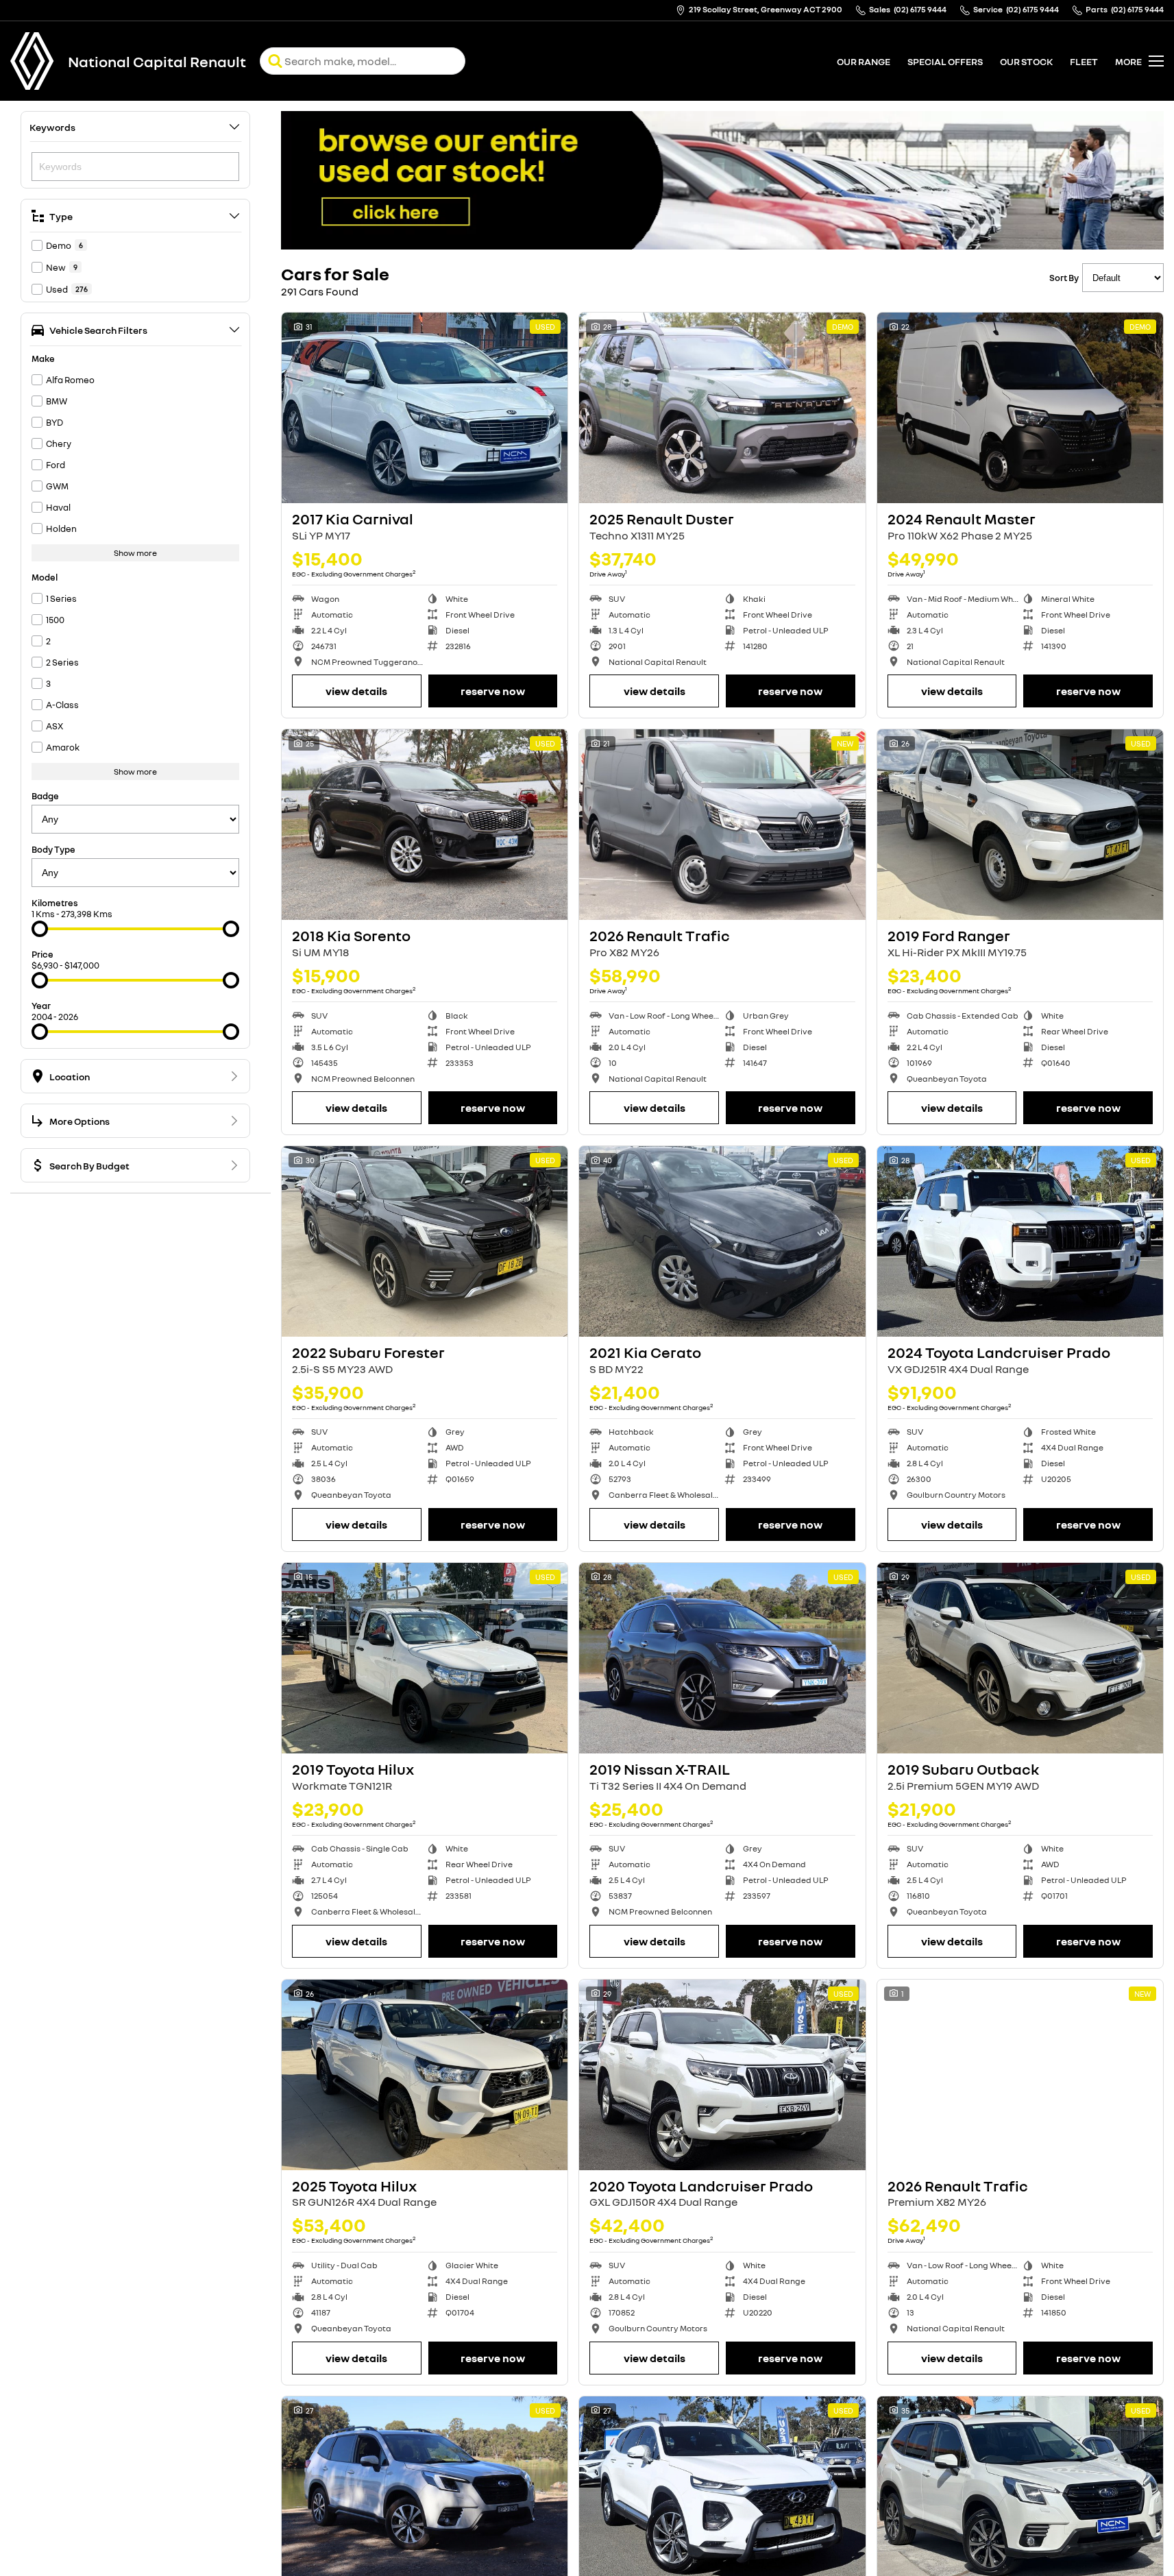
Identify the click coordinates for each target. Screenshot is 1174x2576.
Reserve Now (493, 691)
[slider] (40, 929)
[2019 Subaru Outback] (1020, 1658)
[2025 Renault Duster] (722, 408)
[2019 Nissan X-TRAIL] (722, 1658)
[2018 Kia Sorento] (425, 825)
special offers (945, 61)
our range (864, 61)
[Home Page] (32, 61)
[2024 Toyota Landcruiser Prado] (1020, 1241)
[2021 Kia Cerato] (722, 1241)
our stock (1026, 61)
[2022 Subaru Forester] (425, 1241)
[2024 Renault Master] (1020, 408)
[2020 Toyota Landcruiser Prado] (722, 2075)
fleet (1084, 61)
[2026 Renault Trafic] (722, 825)
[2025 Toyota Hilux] (425, 2075)
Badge (45, 796)
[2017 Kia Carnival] (425, 408)
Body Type (53, 849)
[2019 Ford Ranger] (1020, 825)
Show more (135, 553)
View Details (356, 691)
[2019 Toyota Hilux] (425, 1658)
